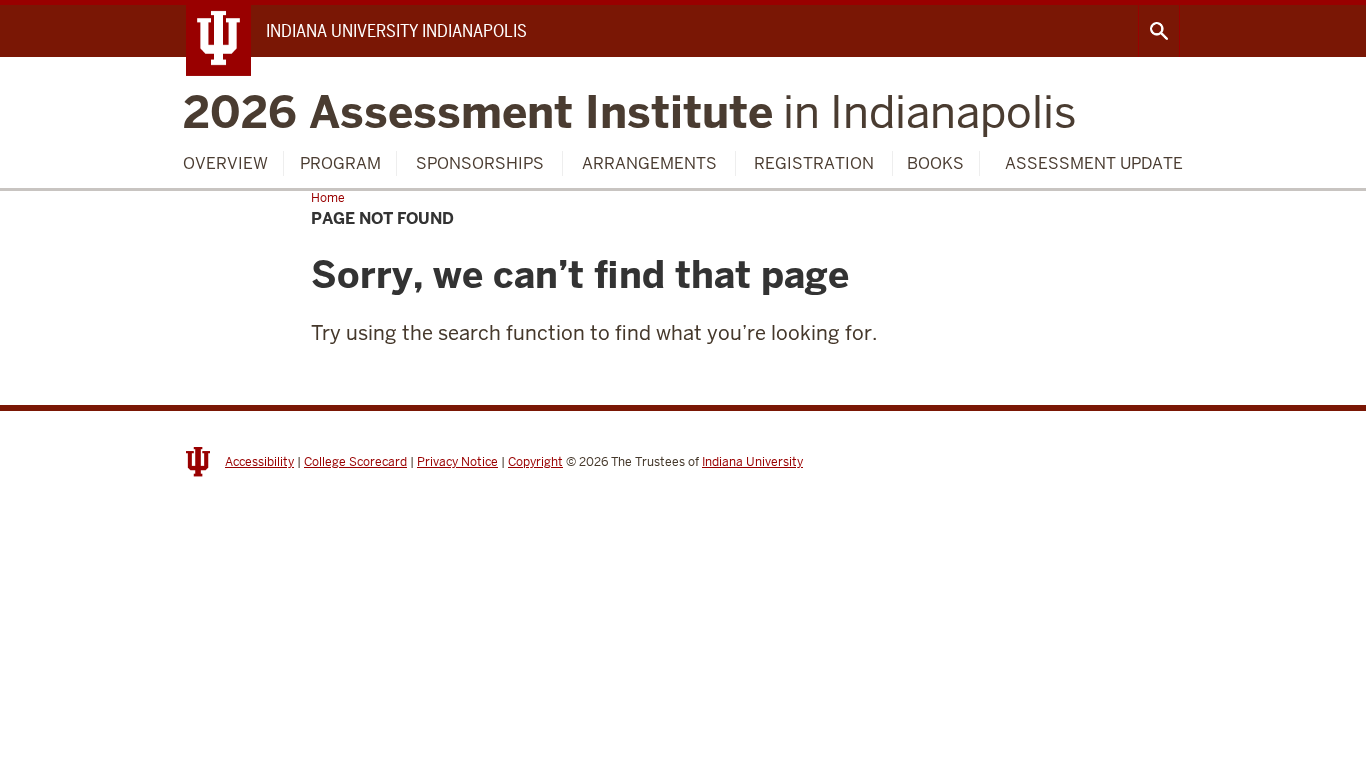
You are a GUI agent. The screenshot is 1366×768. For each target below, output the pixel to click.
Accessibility (259, 462)
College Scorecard (355, 462)
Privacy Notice (457, 462)
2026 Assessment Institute (630, 112)
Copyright (535, 462)
